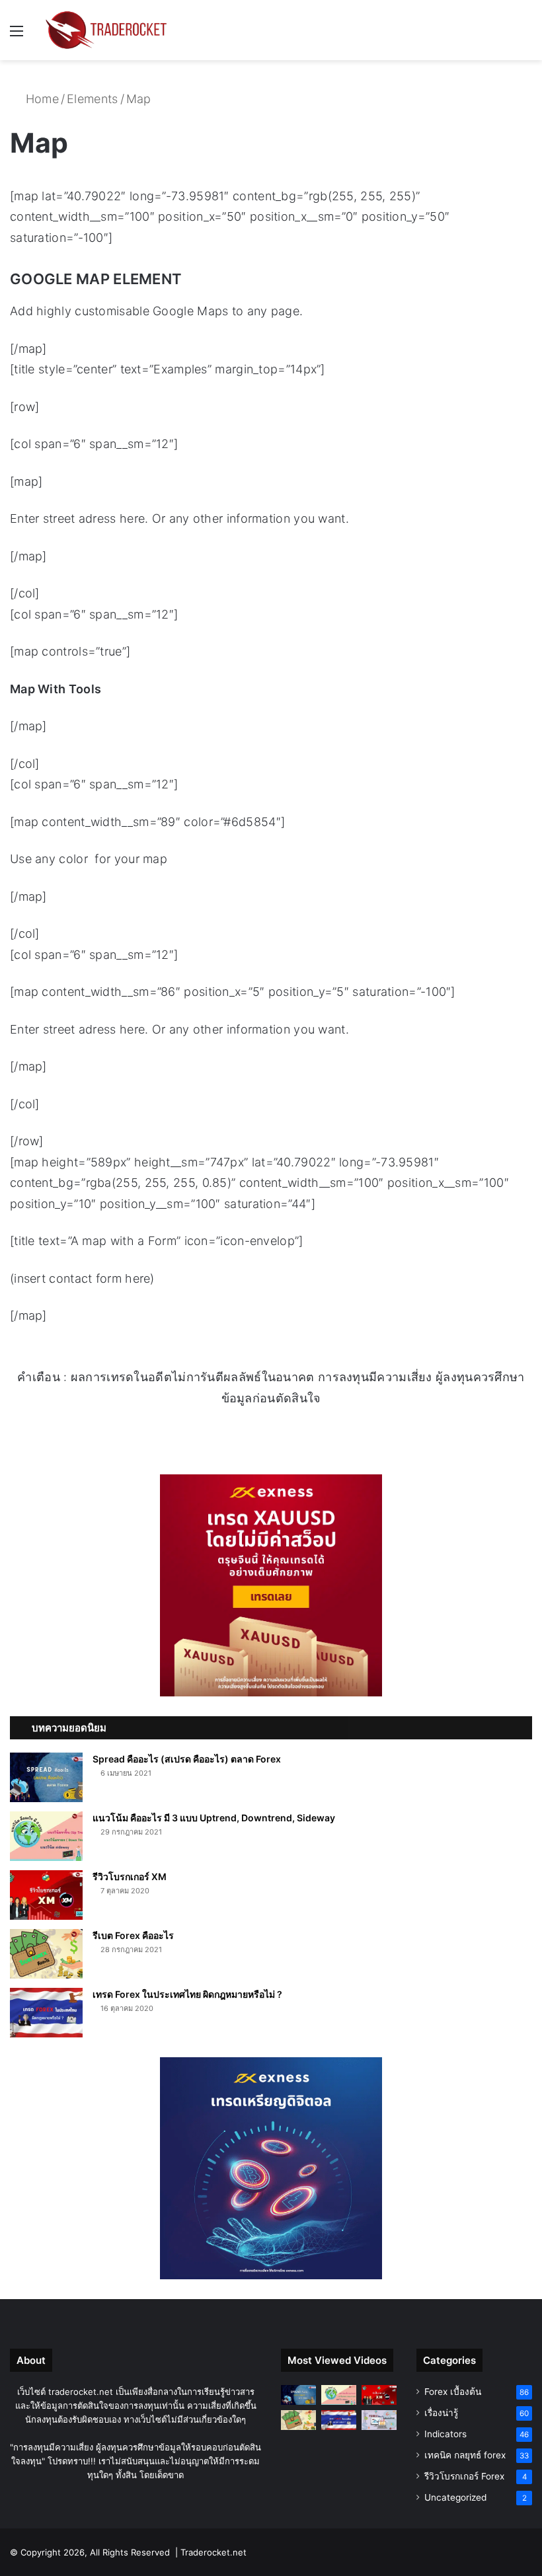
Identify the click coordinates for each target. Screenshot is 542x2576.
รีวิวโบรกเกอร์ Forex (464, 2476)
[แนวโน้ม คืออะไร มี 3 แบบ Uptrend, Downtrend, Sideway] (46, 1836)
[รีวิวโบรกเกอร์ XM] (46, 1895)
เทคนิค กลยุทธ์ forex (465, 2455)
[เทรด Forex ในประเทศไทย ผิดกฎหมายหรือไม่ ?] (46, 2013)
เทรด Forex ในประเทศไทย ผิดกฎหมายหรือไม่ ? (187, 1994)
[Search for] (525, 35)
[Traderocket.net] (106, 30)
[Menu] (17, 35)
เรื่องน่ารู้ (441, 2413)
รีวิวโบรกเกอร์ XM (130, 1876)
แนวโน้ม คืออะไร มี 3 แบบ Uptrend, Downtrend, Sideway (214, 1818)
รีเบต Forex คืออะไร (133, 1935)
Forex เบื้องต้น (453, 2392)
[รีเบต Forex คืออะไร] (46, 1954)
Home (40, 99)
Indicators (445, 2434)
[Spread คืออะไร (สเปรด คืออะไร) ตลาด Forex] (46, 1777)
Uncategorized (455, 2497)
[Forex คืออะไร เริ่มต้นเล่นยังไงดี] (379, 2420)
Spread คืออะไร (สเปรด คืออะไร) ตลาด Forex (187, 1759)
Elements (92, 99)
